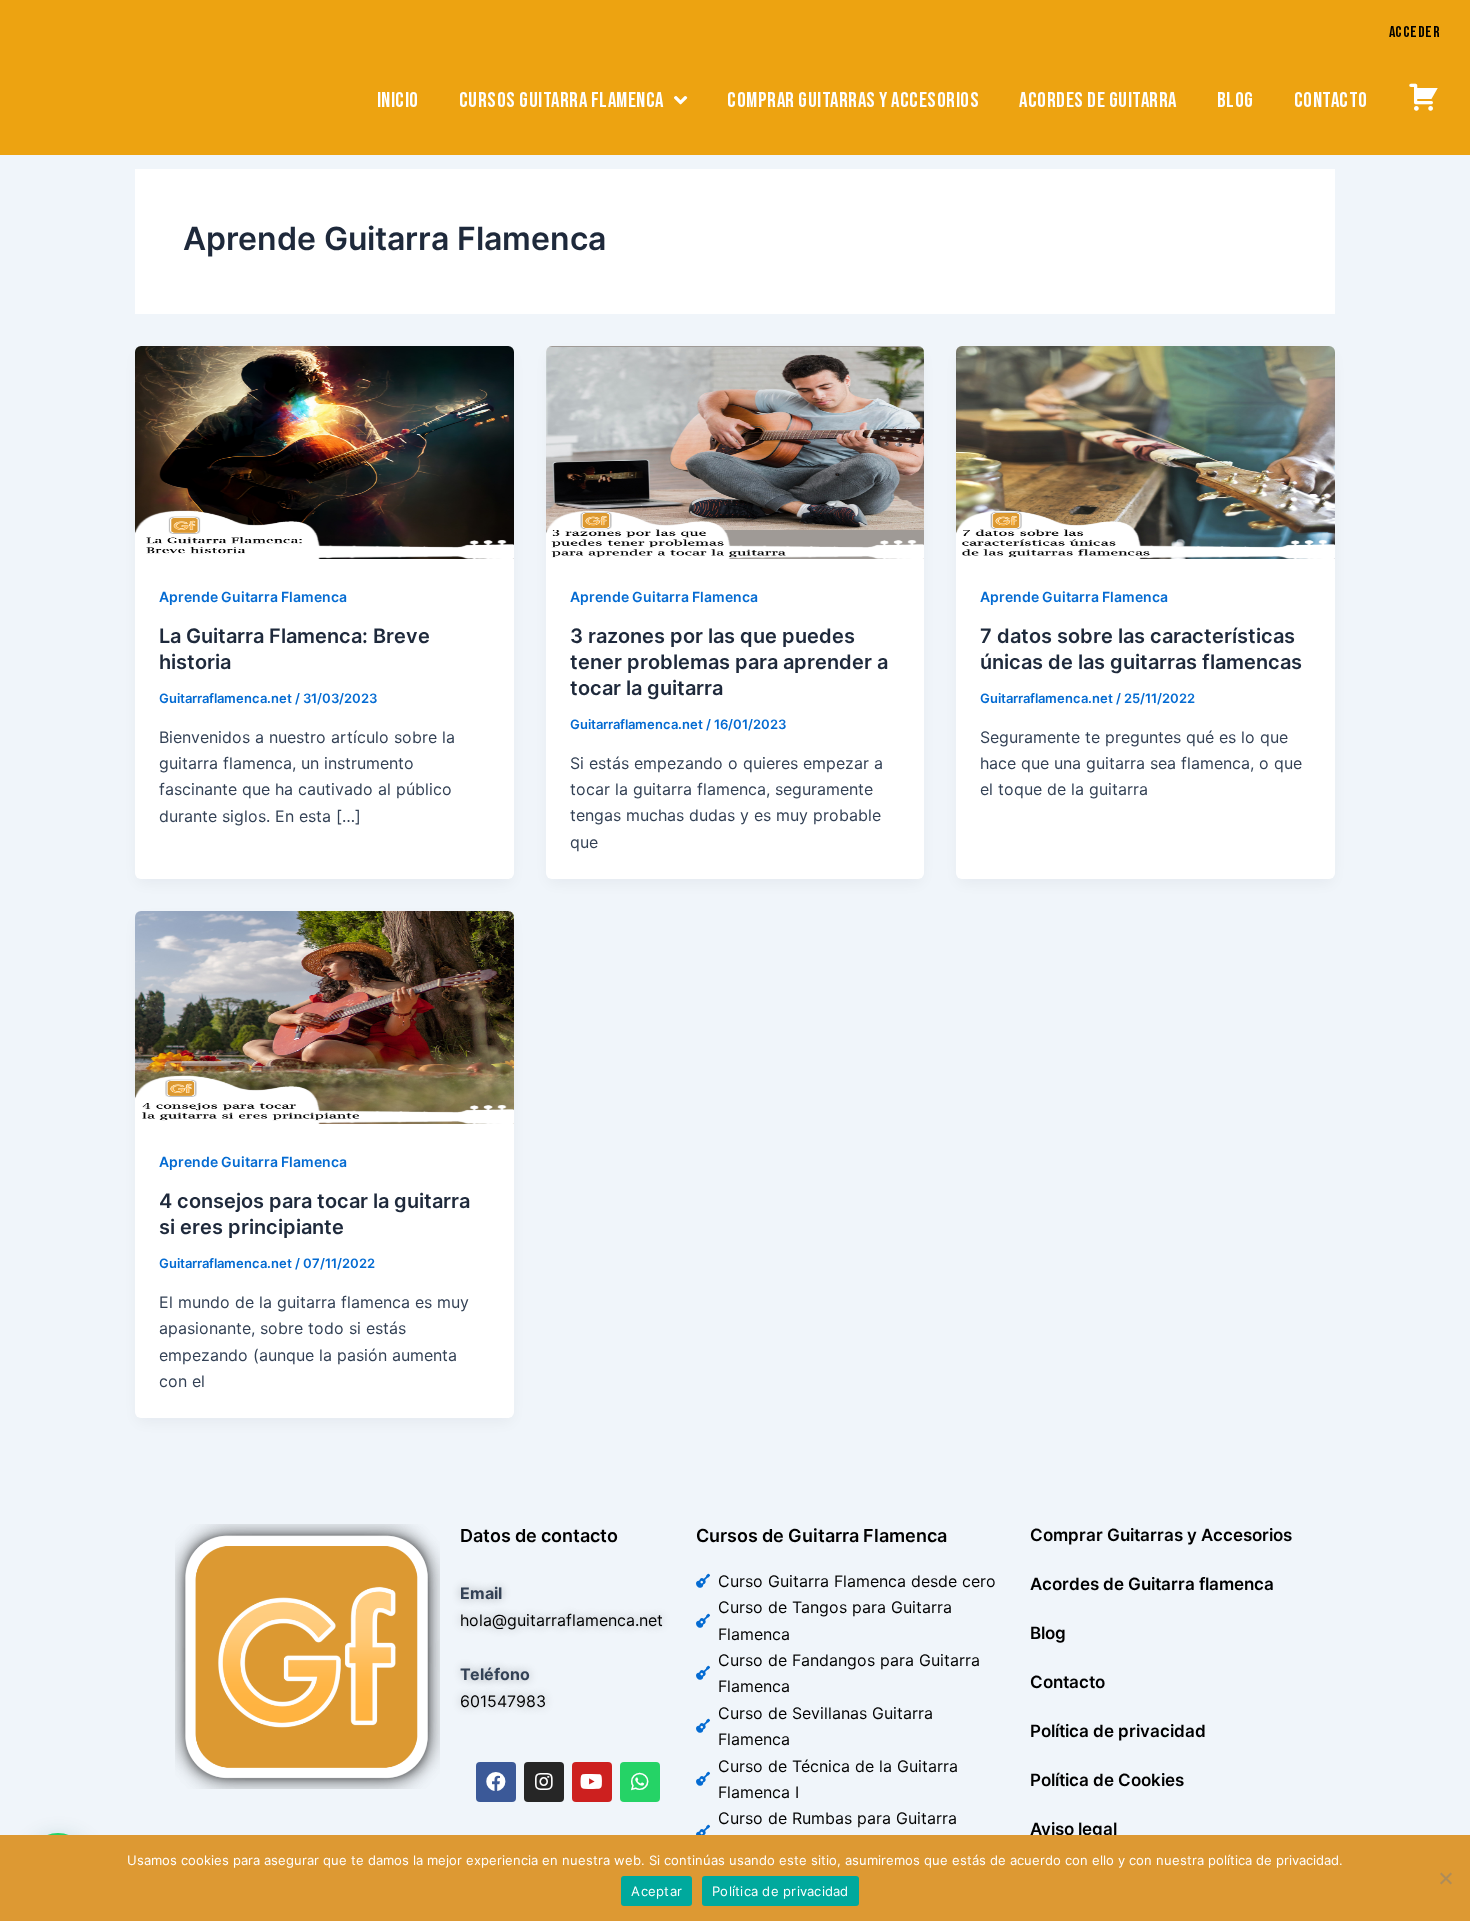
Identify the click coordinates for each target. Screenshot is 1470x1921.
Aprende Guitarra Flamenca (253, 596)
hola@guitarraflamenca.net (561, 1620)
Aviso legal (1073, 1829)
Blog (1235, 100)
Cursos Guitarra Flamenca (561, 100)
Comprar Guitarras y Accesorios (1161, 1535)
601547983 (503, 1701)
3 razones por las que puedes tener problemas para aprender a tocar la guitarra (729, 662)
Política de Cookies (1107, 1780)
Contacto (1331, 100)
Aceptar (656, 1891)
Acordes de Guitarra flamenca (1152, 1584)
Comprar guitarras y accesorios (853, 100)
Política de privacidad (1118, 1731)
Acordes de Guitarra (1098, 100)
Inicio (398, 100)
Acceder (1415, 32)
